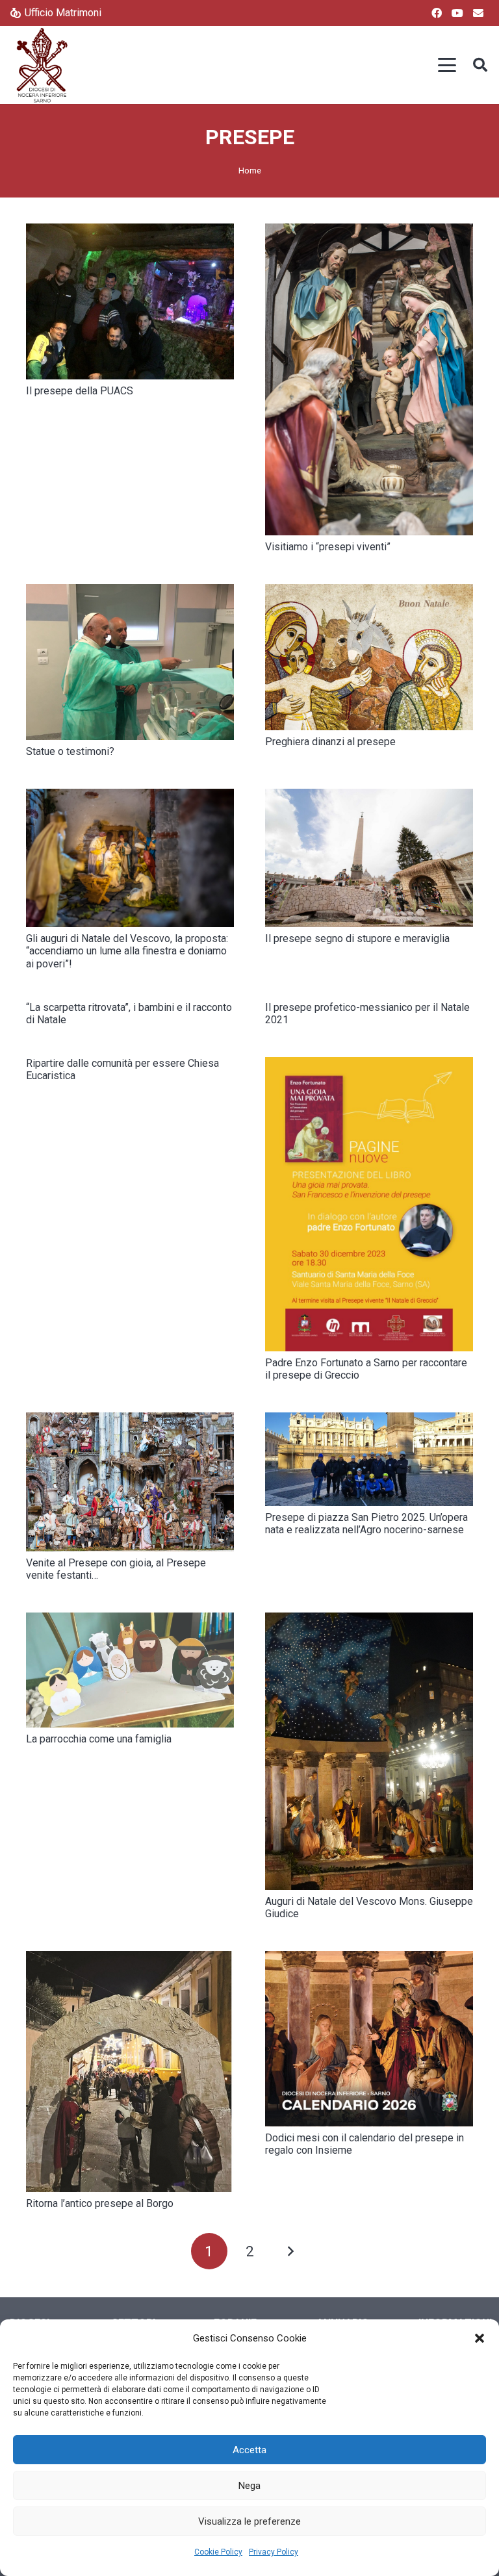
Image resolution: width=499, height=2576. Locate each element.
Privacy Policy (274, 2552)
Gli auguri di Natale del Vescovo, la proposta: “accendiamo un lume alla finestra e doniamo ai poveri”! (127, 951)
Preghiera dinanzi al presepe (330, 742)
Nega (249, 2486)
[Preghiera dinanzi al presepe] (369, 657)
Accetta (249, 2450)
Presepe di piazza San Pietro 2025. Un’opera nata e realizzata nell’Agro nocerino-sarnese (366, 1524)
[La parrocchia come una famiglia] (130, 1670)
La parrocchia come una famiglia (99, 1739)
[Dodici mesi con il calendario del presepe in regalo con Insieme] (369, 2039)
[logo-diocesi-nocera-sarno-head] (42, 65)
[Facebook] (437, 13)
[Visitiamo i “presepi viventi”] (369, 379)
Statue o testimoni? (70, 751)
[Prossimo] (290, 2251)
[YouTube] (457, 13)
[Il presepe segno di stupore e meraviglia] (369, 858)
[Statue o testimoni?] (130, 662)
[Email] (478, 13)
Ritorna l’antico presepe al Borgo (100, 2203)
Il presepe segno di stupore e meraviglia (357, 938)
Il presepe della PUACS (80, 391)
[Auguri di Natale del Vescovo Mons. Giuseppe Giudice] (369, 1751)
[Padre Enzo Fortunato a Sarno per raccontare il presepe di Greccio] (369, 1204)
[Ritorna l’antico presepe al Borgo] (130, 2072)
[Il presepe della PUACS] (130, 301)
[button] (480, 2338)
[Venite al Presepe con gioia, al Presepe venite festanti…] (130, 1482)
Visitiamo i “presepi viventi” (328, 547)
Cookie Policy (218, 2552)
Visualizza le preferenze (249, 2521)
